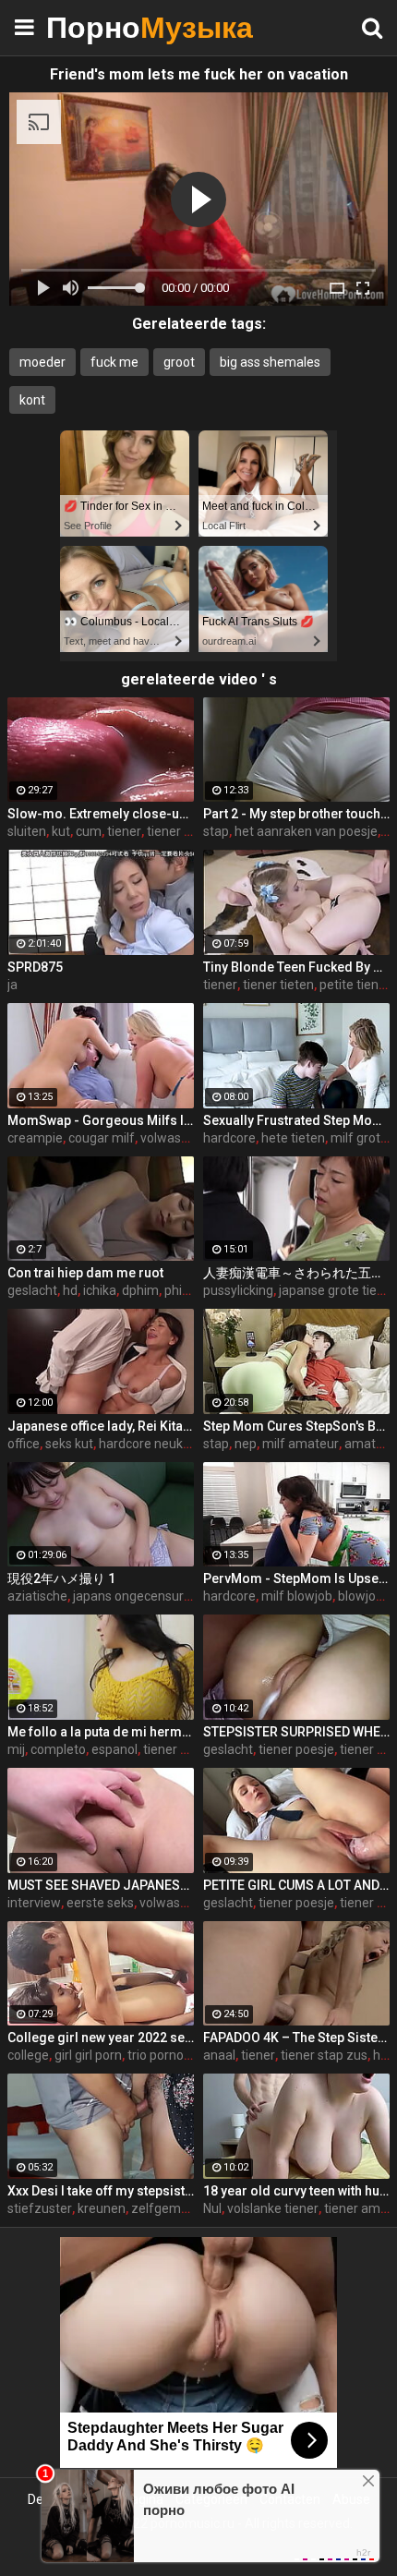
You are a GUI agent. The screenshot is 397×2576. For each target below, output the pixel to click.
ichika (100, 1290)
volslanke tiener (273, 2208)
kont (32, 400)
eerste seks (100, 1903)
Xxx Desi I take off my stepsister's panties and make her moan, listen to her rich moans (101, 2191)
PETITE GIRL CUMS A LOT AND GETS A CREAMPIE (296, 1885)
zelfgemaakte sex (184, 2208)
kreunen (102, 2208)
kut (61, 831)
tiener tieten (278, 985)
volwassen (171, 1138)
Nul (212, 2208)
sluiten (27, 831)
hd (70, 1290)
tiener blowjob (184, 1749)
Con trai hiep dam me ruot (85, 1273)
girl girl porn (88, 2055)
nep (246, 1444)
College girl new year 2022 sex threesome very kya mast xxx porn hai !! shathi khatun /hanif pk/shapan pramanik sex (101, 2038)
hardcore (229, 1138)
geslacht (32, 1290)
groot (179, 362)
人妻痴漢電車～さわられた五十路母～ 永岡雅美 (296, 1273)
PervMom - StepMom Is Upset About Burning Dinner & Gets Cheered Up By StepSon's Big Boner (296, 1578)
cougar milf (102, 1138)
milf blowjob (297, 1596)
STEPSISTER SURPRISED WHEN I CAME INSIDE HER (296, 1732)
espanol (114, 1749)
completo (58, 1749)
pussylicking (238, 1290)
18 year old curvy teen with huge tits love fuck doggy (296, 2191)
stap (216, 831)
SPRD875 (35, 967)
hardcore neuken (148, 1444)
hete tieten (293, 1138)
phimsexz (193, 1290)
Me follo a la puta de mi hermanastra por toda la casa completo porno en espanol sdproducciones (101, 1732)
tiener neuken (187, 831)
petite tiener (355, 985)
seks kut (69, 1444)
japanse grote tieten (337, 1290)
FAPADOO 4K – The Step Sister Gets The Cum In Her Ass (296, 2038)
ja (12, 985)
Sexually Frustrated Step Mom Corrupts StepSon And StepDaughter (296, 1120)
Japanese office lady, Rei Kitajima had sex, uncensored (101, 1426)
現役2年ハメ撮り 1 (61, 1578)
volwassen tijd (180, 1903)
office (24, 1444)
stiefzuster (40, 2208)
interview (34, 1903)
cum (89, 831)
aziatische (37, 1596)
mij (16, 1749)
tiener (124, 831)
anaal (219, 2055)
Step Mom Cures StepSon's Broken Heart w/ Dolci (296, 1426)
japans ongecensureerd (142, 1596)
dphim (140, 1290)
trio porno (156, 2055)
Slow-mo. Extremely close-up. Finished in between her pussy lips (101, 814)
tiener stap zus (324, 2055)
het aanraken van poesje (306, 831)
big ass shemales (270, 362)
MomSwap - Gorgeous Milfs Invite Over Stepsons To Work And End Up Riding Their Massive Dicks (101, 1120)
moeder (42, 362)
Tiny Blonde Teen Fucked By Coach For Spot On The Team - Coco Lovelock (296, 967)
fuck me (114, 362)
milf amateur (301, 1444)
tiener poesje (296, 1749)
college (28, 2055)
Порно (92, 27)
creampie (35, 1138)
